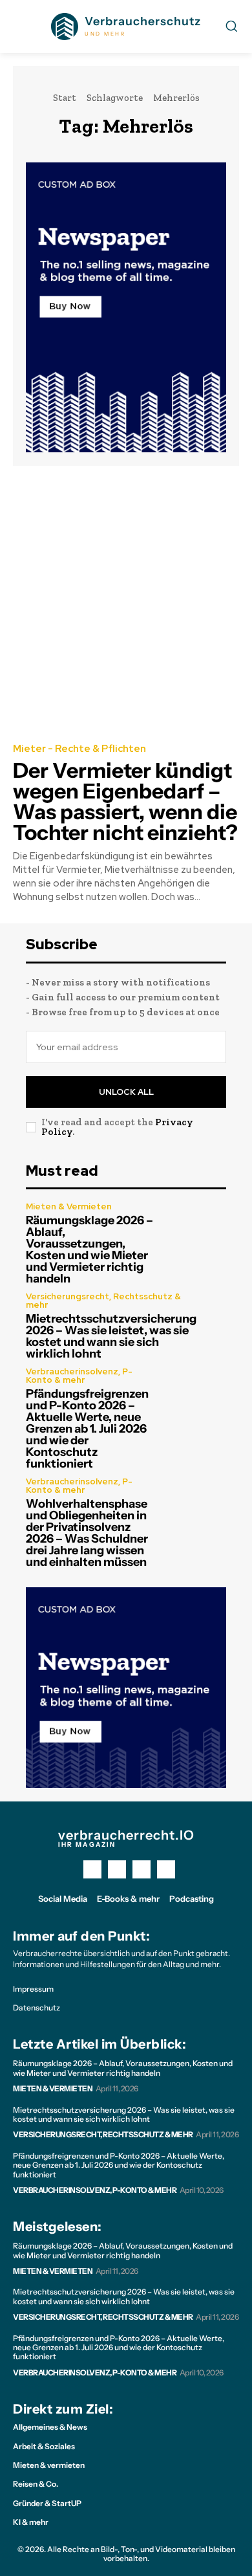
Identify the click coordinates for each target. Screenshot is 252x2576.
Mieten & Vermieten (69, 1206)
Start (65, 98)
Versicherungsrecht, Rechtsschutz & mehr (103, 1301)
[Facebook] (92, 1869)
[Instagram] (117, 1869)
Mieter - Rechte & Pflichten (79, 749)
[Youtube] (166, 1869)
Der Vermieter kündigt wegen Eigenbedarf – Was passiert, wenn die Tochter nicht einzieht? (125, 801)
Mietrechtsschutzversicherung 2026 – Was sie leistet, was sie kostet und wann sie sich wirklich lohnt (111, 1336)
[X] (142, 1869)
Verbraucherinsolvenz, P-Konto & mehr (79, 1376)
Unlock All (126, 1092)
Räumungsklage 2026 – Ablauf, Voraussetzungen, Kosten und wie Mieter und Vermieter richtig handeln (89, 1249)
